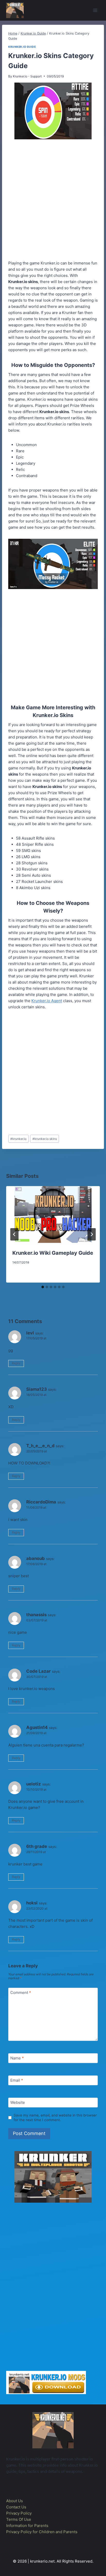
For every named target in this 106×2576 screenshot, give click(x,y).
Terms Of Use (19, 2519)
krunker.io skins (45, 1139)
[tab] (43, 1287)
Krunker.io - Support (27, 76)
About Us (15, 2501)
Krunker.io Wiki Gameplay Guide (53, 1253)
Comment (21, 1993)
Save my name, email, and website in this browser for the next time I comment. (55, 2118)
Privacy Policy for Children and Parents (42, 2532)
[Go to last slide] (14, 1234)
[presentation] (53, 1214)
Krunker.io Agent (47, 1001)
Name (17, 2058)
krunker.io (18, 1139)
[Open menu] (95, 10)
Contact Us (16, 2507)
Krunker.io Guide (22, 47)
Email (17, 2080)
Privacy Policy (19, 2513)
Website (18, 2102)
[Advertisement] (53, 201)
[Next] (92, 1234)
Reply (16, 1363)
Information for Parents (27, 2526)
